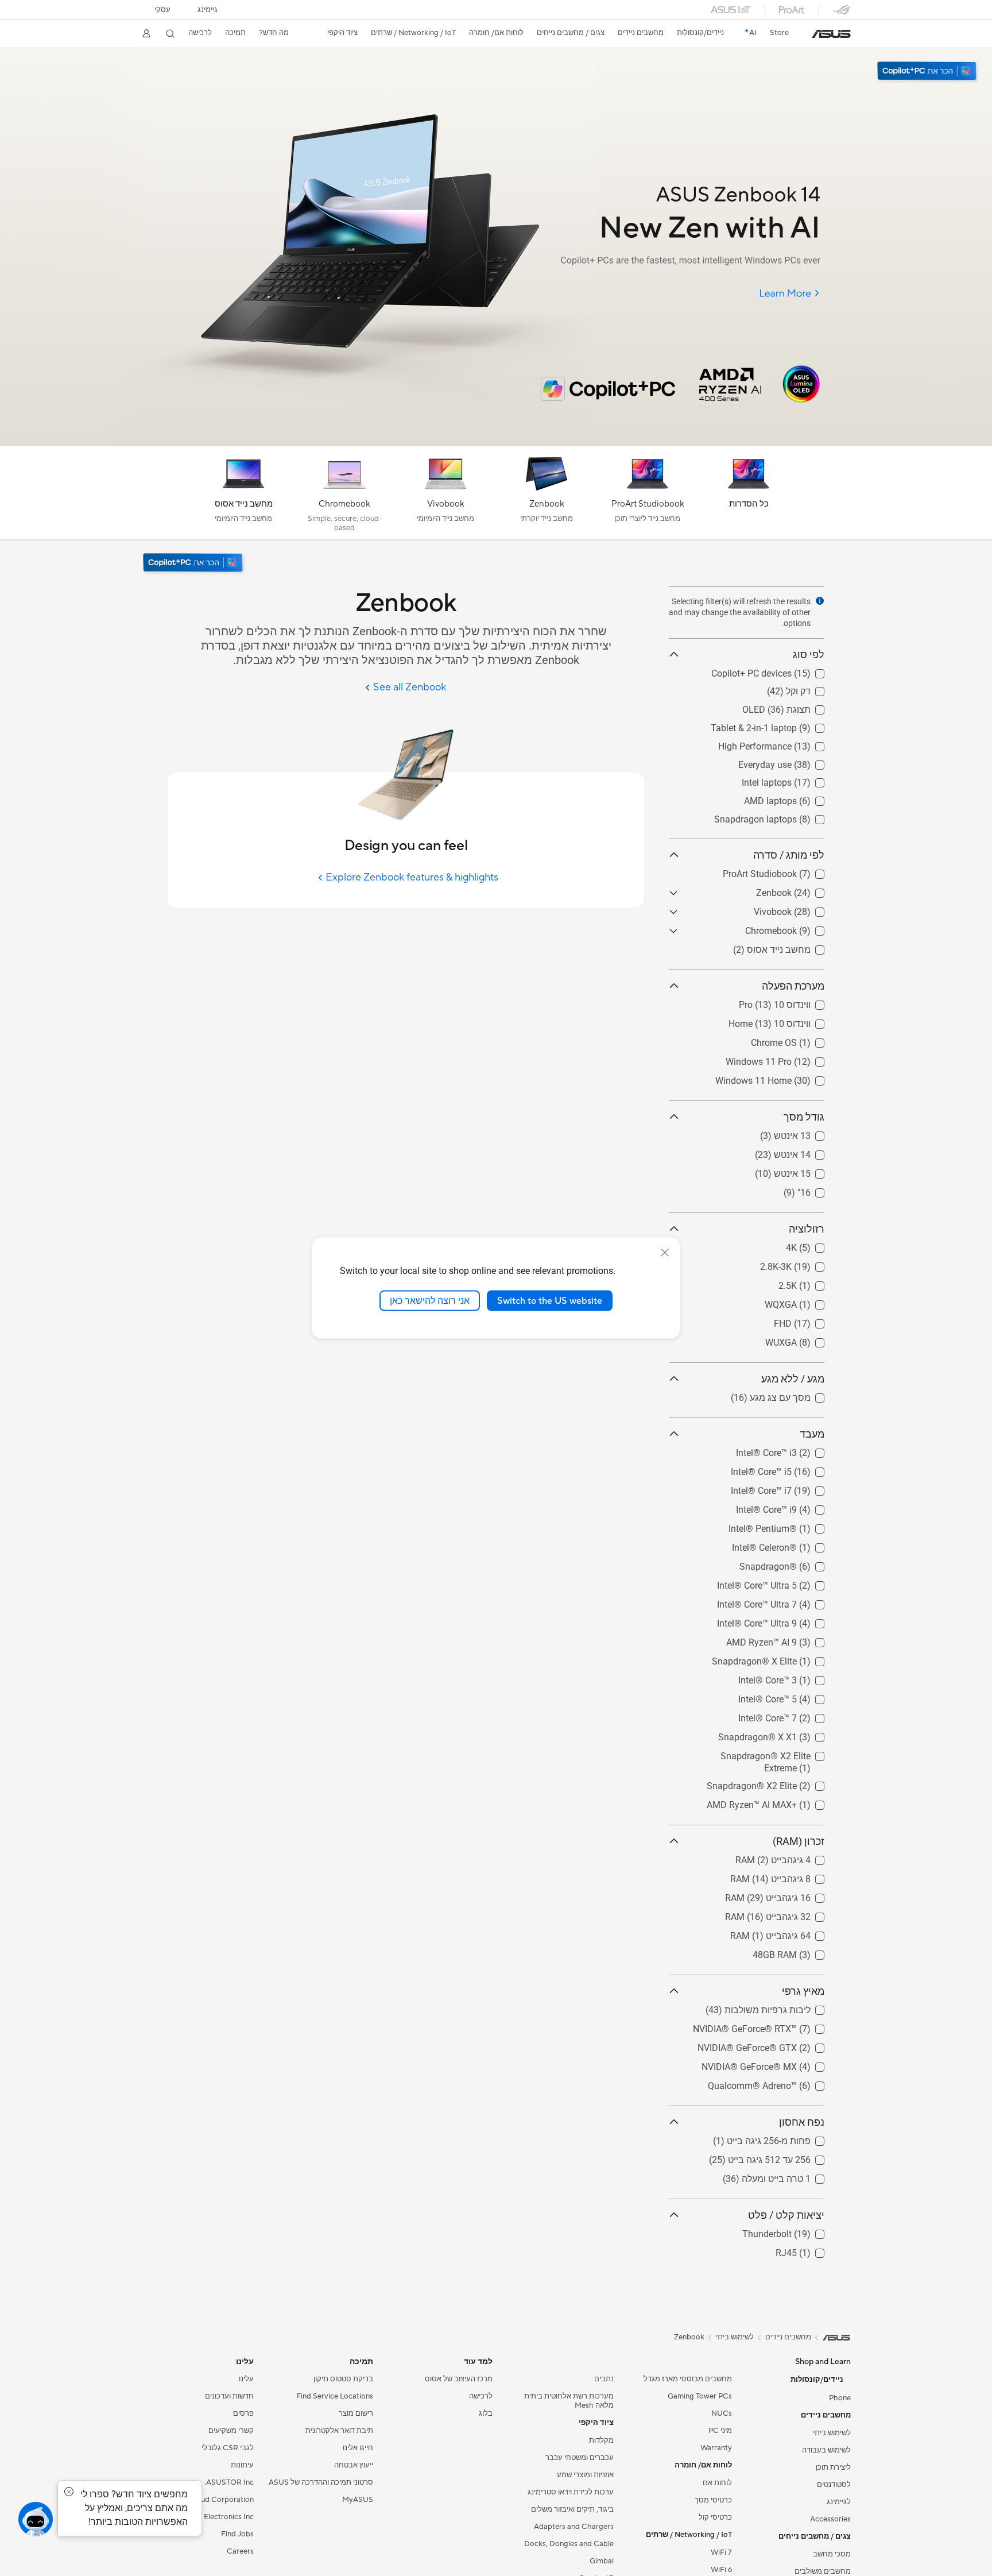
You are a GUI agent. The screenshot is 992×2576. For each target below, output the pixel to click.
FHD (815, 1321)
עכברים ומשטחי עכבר (580, 2458)
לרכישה (200, 33)
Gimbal (602, 2561)
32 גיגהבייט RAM (791, 1914)
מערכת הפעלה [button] (793, 986)
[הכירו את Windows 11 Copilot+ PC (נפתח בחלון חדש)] (194, 564)
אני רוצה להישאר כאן (430, 1300)
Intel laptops (799, 780)
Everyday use (798, 762)
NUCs (722, 2413)
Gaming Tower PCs (700, 2396)
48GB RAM (802, 1952)
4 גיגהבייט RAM (794, 1857)
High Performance (788, 744)
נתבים (604, 2379)
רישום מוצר (356, 2413)
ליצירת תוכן (833, 2467)
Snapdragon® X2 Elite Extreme (762, 1753)
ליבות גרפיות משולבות (781, 2007)
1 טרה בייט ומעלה (790, 2176)
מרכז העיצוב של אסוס (459, 2379)
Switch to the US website (550, 1300)
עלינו (246, 2379)
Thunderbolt (800, 2231)
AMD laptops (798, 798)
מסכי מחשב (832, 2554)
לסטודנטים (834, 2485)
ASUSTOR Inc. (229, 2482)
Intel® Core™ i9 (794, 1507)
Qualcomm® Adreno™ (780, 2083)
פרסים (243, 2413)
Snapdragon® (796, 1564)
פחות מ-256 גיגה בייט (782, 2138)
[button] (208, 10)
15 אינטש (806, 1171)
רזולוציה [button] (807, 1229)
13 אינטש (806, 1133)
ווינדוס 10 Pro (798, 1002)
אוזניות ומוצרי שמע (585, 2475)
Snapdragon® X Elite (782, 1658)
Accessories (830, 2519)
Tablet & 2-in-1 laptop (781, 725)
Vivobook (805, 909)
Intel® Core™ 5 (795, 1696)
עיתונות (242, 2465)
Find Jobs (237, 2534)
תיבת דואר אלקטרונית (339, 2431)
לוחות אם (717, 2483)
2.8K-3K (809, 1264)
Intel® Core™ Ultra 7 (784, 1602)
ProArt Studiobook (787, 871)
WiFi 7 (721, 2552)
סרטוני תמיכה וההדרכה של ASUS (321, 2482)
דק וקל (812, 688)
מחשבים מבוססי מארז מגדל (688, 2379)
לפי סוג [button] (809, 654)
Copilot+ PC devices (784, 671)
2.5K (815, 1283)
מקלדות (601, 2440)
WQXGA (808, 1302)
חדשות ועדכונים (229, 2396)
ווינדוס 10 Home (793, 1021)
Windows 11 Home (786, 1078)
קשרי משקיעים (231, 2431)
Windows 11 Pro (791, 1059)
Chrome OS (801, 1040)
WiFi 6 (721, 2570)
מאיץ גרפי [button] (803, 1991)
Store (779, 33)
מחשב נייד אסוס (793, 947)
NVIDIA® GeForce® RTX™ (772, 2026)
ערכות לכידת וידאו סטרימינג (571, 2492)
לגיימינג (839, 2502)
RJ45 (814, 2250)
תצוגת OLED (800, 707)
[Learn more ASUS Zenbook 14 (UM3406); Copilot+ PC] (496, 443)
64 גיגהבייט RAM (791, 1933)
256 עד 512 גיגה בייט (783, 2157)
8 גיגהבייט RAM (794, 1876)
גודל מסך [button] (804, 1117)
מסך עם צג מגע (794, 1395)
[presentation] (820, 601)
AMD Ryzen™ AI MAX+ (779, 1802)
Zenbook (807, 890)
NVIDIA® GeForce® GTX (775, 2045)
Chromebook (799, 928)
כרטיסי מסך (713, 2500)
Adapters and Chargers (574, 2527)
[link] (831, 34)
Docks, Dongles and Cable (569, 2544)
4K (819, 1245)
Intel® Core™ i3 (794, 1450)
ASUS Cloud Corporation (210, 2500)
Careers (240, 2551)
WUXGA (809, 1340)
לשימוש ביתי (832, 2433)
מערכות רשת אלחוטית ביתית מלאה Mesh (569, 2401)
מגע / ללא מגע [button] (793, 1379)
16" (818, 1190)
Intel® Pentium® (790, 1526)
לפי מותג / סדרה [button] (789, 855)
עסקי (162, 10)
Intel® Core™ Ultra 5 (784, 1583)
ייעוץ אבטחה (354, 2465)
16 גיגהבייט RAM (791, 1895)
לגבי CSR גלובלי (228, 2448)
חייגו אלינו (358, 2448)
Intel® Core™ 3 (795, 1677)
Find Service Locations (335, 2396)
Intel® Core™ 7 (795, 1715)
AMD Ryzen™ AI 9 (789, 1640)
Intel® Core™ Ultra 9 (784, 1621)
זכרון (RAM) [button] (799, 1841)
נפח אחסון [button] (802, 2122)
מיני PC (720, 2431)
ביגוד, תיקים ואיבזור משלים (572, 2509)
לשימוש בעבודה (826, 2450)
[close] (665, 1252)
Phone (840, 2398)
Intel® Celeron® (792, 1545)
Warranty (716, 2448)
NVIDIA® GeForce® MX (777, 2064)
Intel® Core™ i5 (794, 1469)
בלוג (486, 2413)
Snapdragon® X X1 (785, 1734)
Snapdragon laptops (783, 816)
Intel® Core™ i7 (794, 1488)
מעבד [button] (812, 1434)
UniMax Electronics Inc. (214, 2517)
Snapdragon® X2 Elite (779, 1783)
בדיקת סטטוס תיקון (343, 2379)
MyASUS (358, 2500)
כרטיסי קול (715, 2517)
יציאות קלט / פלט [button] (786, 2215)
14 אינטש (806, 1152)
